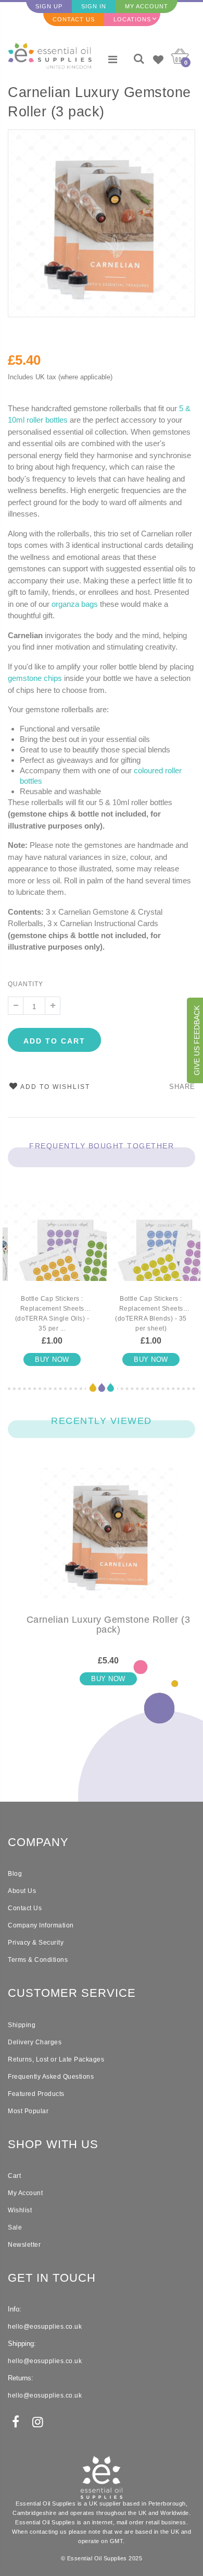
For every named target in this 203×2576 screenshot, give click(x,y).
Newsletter (24, 2245)
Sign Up (49, 6)
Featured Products (36, 2094)
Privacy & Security (36, 1943)
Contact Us (74, 19)
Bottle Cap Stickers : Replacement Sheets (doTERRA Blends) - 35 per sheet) (151, 1314)
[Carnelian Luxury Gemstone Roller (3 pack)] (108, 1541)
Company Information (41, 1925)
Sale (15, 2227)
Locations (132, 19)
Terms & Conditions (38, 1960)
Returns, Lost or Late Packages (56, 2059)
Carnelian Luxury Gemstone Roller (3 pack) (99, 102)
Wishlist (20, 2210)
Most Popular (28, 2111)
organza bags (75, 604)
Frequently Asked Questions (51, 2077)
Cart (14, 2176)
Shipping (22, 2025)
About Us (22, 1891)
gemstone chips (35, 678)
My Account (147, 6)
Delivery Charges (35, 2042)
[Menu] (113, 59)
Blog (15, 1874)
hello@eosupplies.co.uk (45, 2327)
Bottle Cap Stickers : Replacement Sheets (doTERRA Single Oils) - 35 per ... (52, 1314)
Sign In (94, 6)
